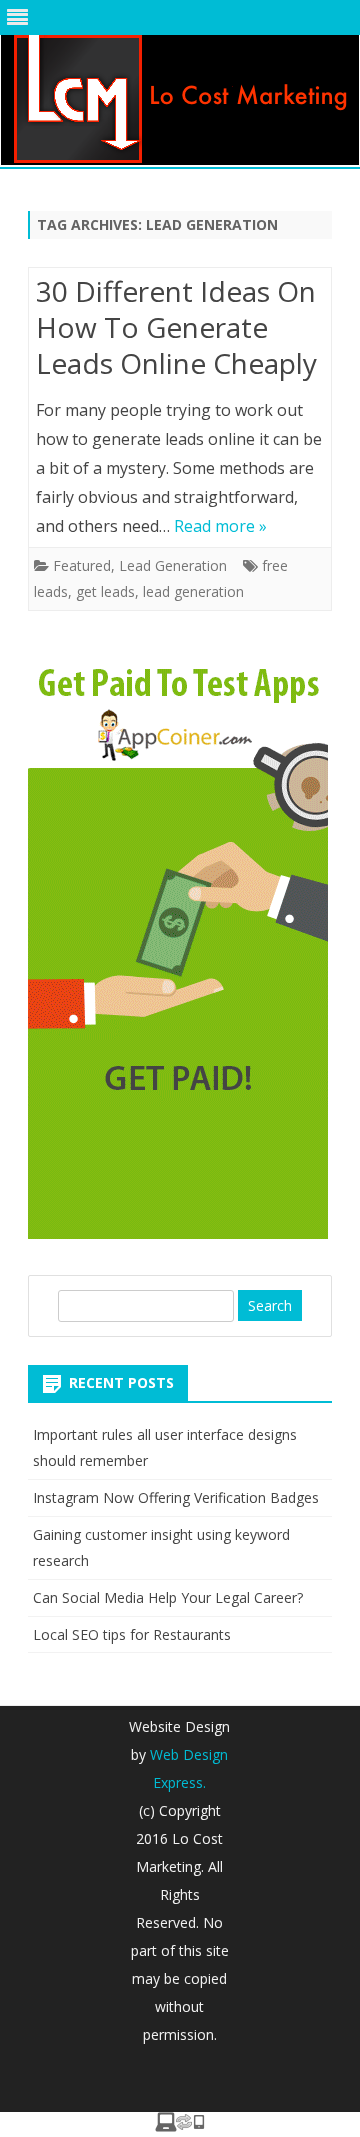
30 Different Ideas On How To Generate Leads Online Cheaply (176, 327)
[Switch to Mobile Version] (180, 2126)
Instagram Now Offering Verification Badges (176, 1497)
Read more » (220, 526)
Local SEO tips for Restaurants (132, 1634)
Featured (82, 565)
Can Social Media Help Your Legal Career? (168, 1597)
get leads (105, 591)
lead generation (193, 591)
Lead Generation (173, 565)
